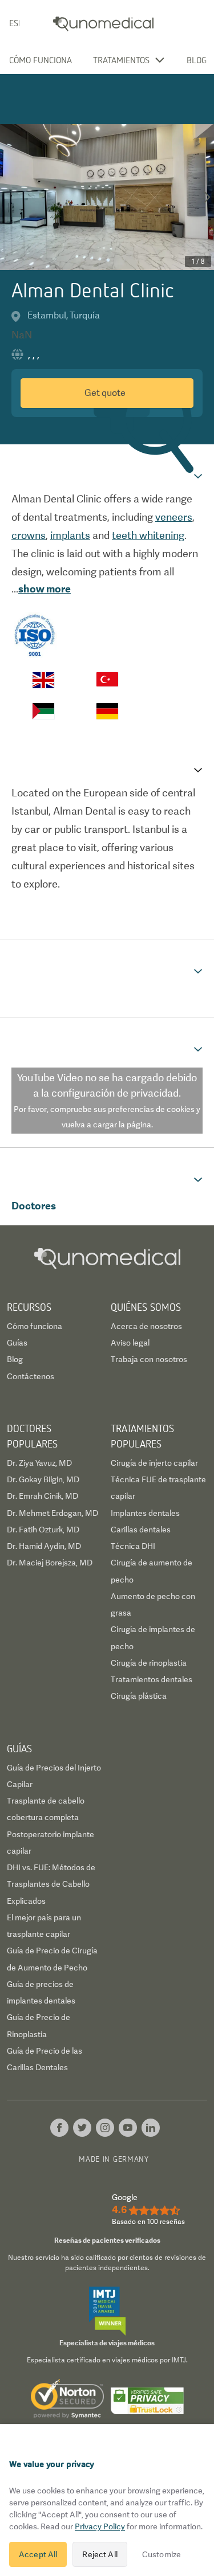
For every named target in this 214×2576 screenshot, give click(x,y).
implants (70, 535)
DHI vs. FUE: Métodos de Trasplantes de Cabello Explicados (51, 1884)
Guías (17, 1343)
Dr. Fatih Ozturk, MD (43, 1530)
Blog (197, 60)
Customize (161, 2554)
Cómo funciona (41, 60)
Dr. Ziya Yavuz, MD (39, 1463)
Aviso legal (130, 1343)
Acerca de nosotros (146, 1326)
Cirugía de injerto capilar (154, 1463)
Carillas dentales (141, 1530)
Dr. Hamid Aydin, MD (44, 1546)
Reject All (100, 2554)
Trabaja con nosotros (149, 1359)
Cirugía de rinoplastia (149, 1663)
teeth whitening (148, 535)
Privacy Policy (100, 2526)
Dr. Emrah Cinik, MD (43, 1496)
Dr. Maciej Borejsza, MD (50, 1563)
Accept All (38, 2554)
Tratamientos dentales (152, 1679)
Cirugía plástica (139, 1696)
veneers (174, 517)
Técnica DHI (133, 1546)
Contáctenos (31, 1376)
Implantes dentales (145, 1513)
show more (45, 589)
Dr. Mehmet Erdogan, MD (53, 1513)
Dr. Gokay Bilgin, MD (43, 1479)
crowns (29, 535)
